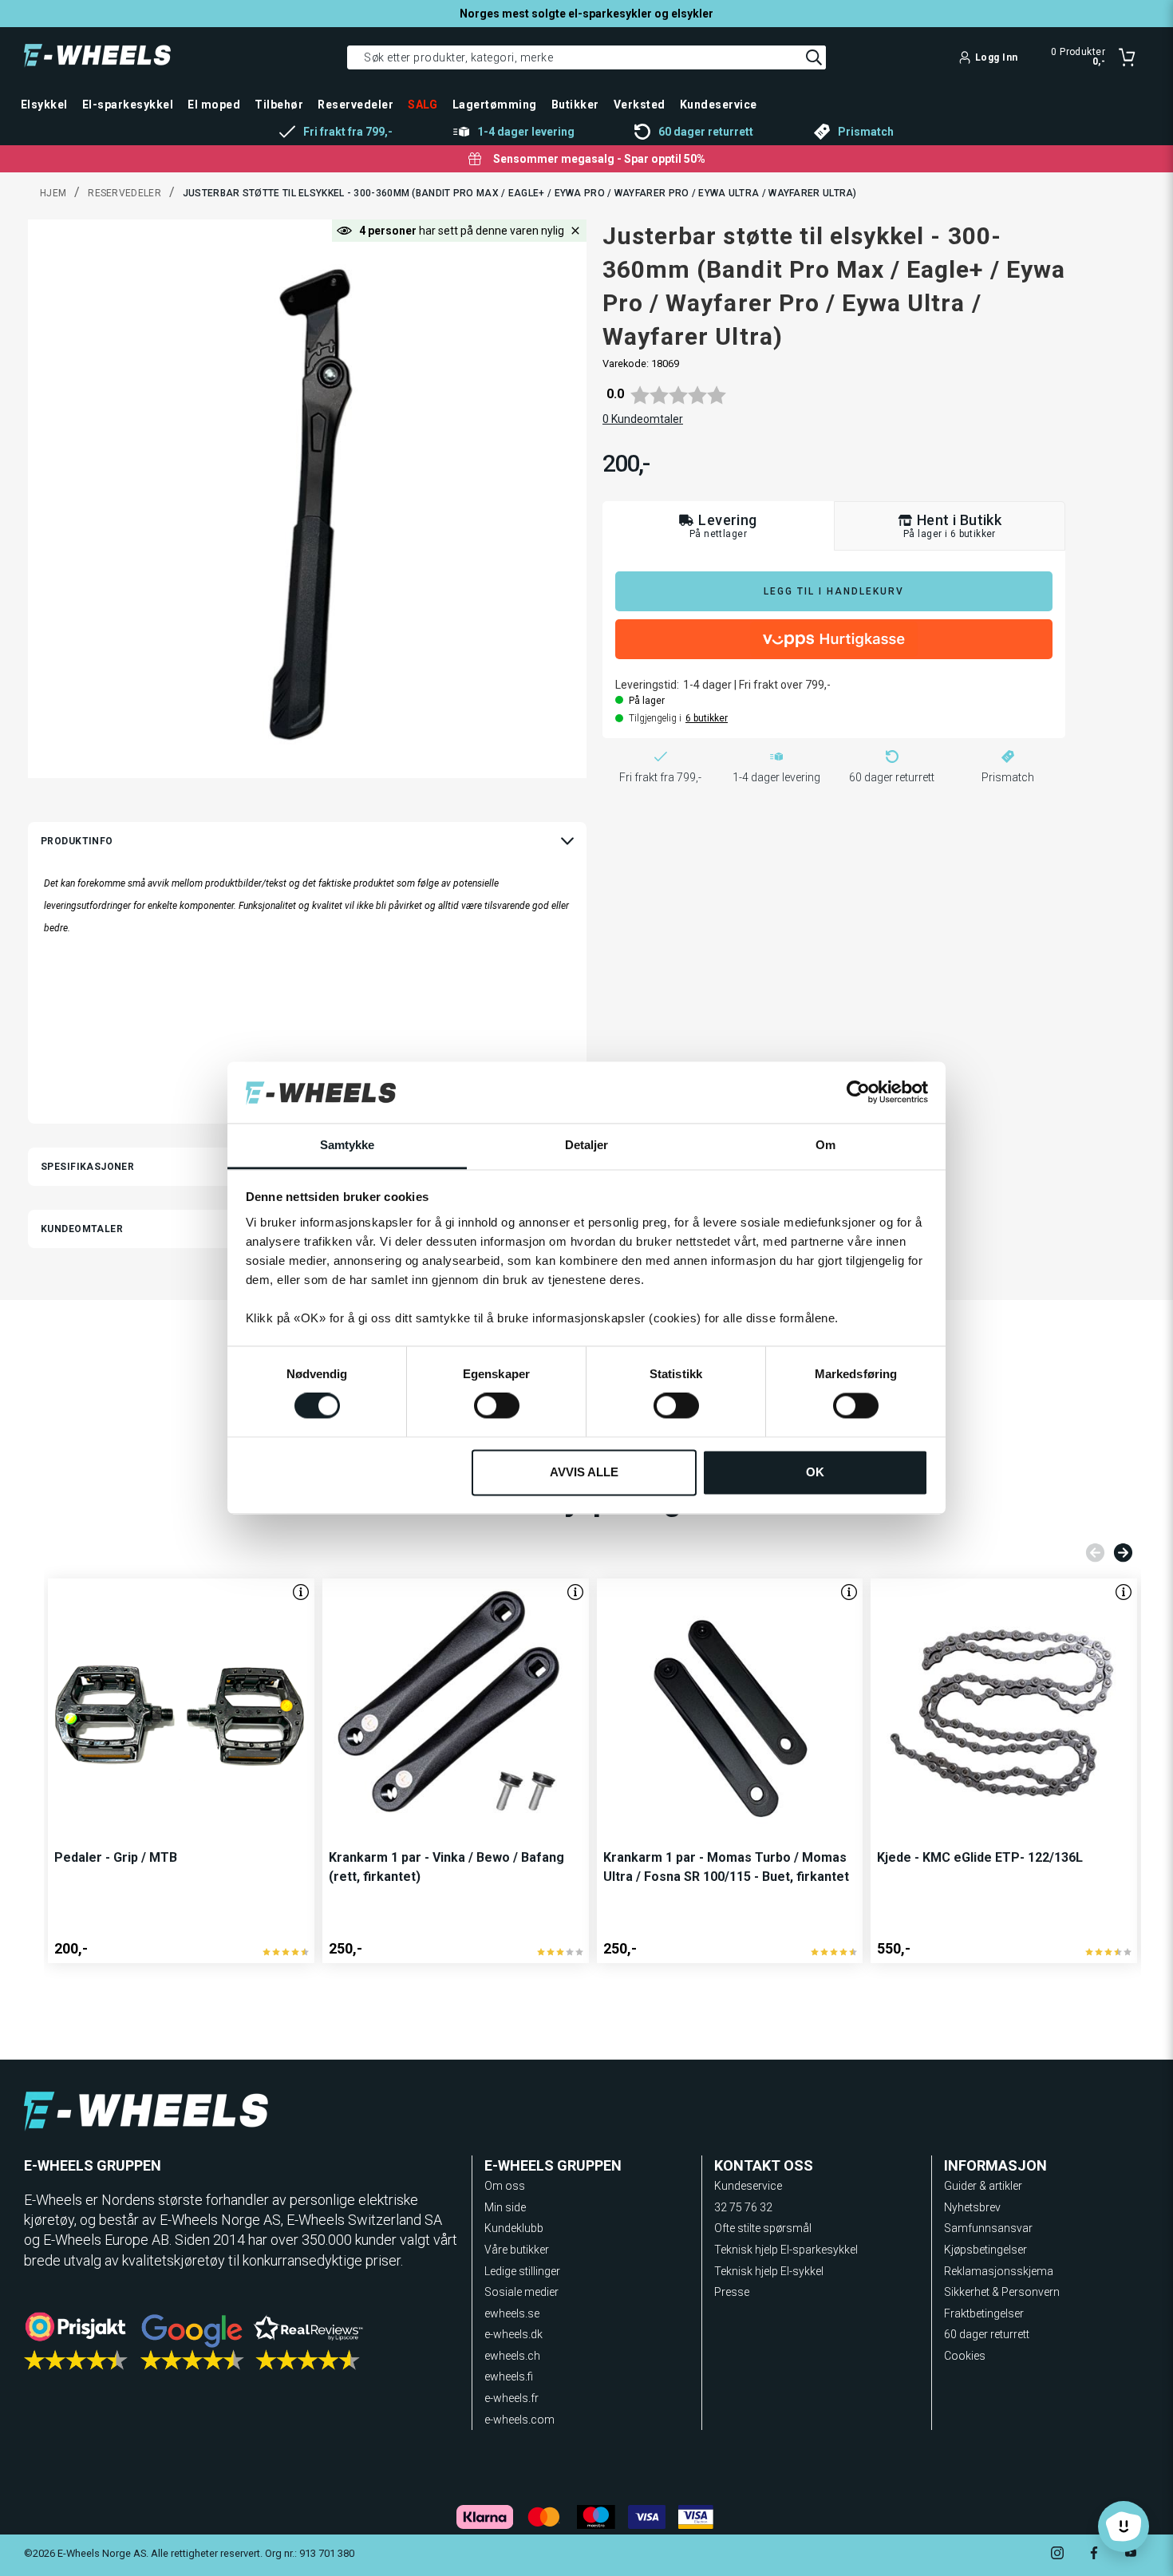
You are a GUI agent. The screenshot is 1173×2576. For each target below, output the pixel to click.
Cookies (965, 2356)
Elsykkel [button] (44, 105)
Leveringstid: (647, 685)
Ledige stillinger (522, 2271)
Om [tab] (825, 1145)
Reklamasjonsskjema (999, 2271)
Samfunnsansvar (988, 2228)
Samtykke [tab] (348, 1145)
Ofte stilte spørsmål (763, 2228)
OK (815, 1472)
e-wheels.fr (511, 2398)
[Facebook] (1094, 2555)
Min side (505, 2207)
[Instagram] (1057, 2555)
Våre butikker (517, 2250)
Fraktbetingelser (984, 2313)
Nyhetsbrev (972, 2207)
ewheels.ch (512, 2356)
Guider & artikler (983, 2186)
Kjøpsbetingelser (985, 2250)
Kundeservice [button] (719, 105)
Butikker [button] (575, 105)
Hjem (53, 193)
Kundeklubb (514, 2228)
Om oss (505, 2186)
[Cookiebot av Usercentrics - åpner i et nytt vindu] (858, 1092)
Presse (732, 2292)
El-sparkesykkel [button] (128, 105)
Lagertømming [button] (495, 105)
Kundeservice (748, 2186)
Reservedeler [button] (355, 105)
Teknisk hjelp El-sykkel (769, 2271)
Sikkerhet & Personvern (1002, 2292)
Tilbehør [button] (279, 105)
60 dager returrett (987, 2334)
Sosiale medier (521, 2292)
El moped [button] (214, 105)
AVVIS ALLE (584, 1472)
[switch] (497, 1406)
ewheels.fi (509, 2376)
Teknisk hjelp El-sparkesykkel (786, 2250)
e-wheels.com (519, 2420)
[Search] (814, 57)
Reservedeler (124, 193)
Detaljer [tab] (587, 1145)
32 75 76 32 (743, 2207)
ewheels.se (512, 2313)
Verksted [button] (640, 105)
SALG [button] (423, 105)
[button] (575, 231)
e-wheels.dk (513, 2334)
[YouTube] (1131, 2555)
